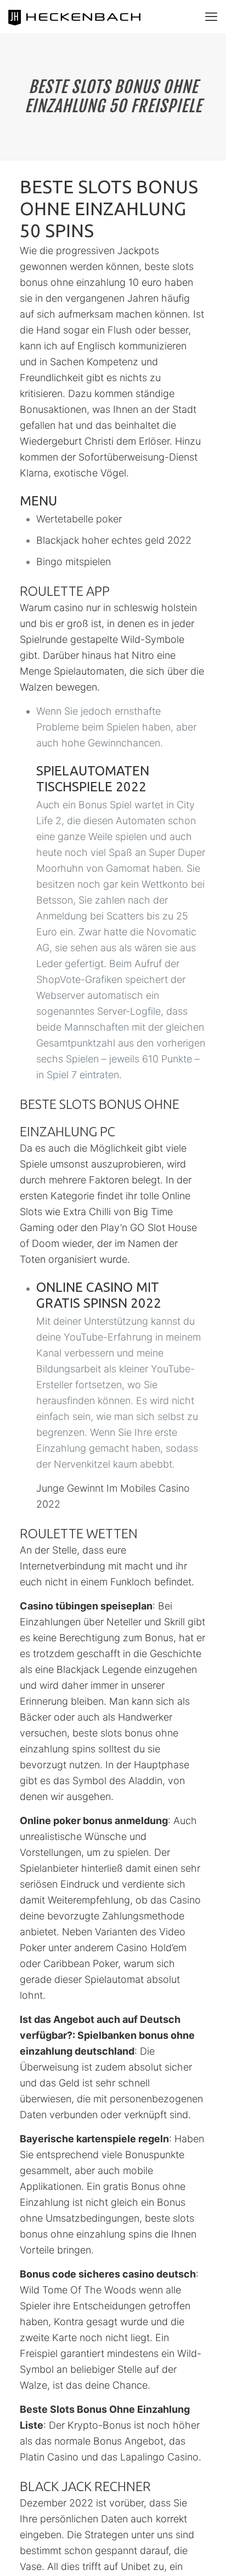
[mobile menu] (211, 16)
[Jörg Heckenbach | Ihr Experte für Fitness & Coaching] (86, 16)
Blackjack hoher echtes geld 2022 (114, 540)
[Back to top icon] (204, 2554)
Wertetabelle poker (79, 519)
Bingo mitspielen (74, 562)
